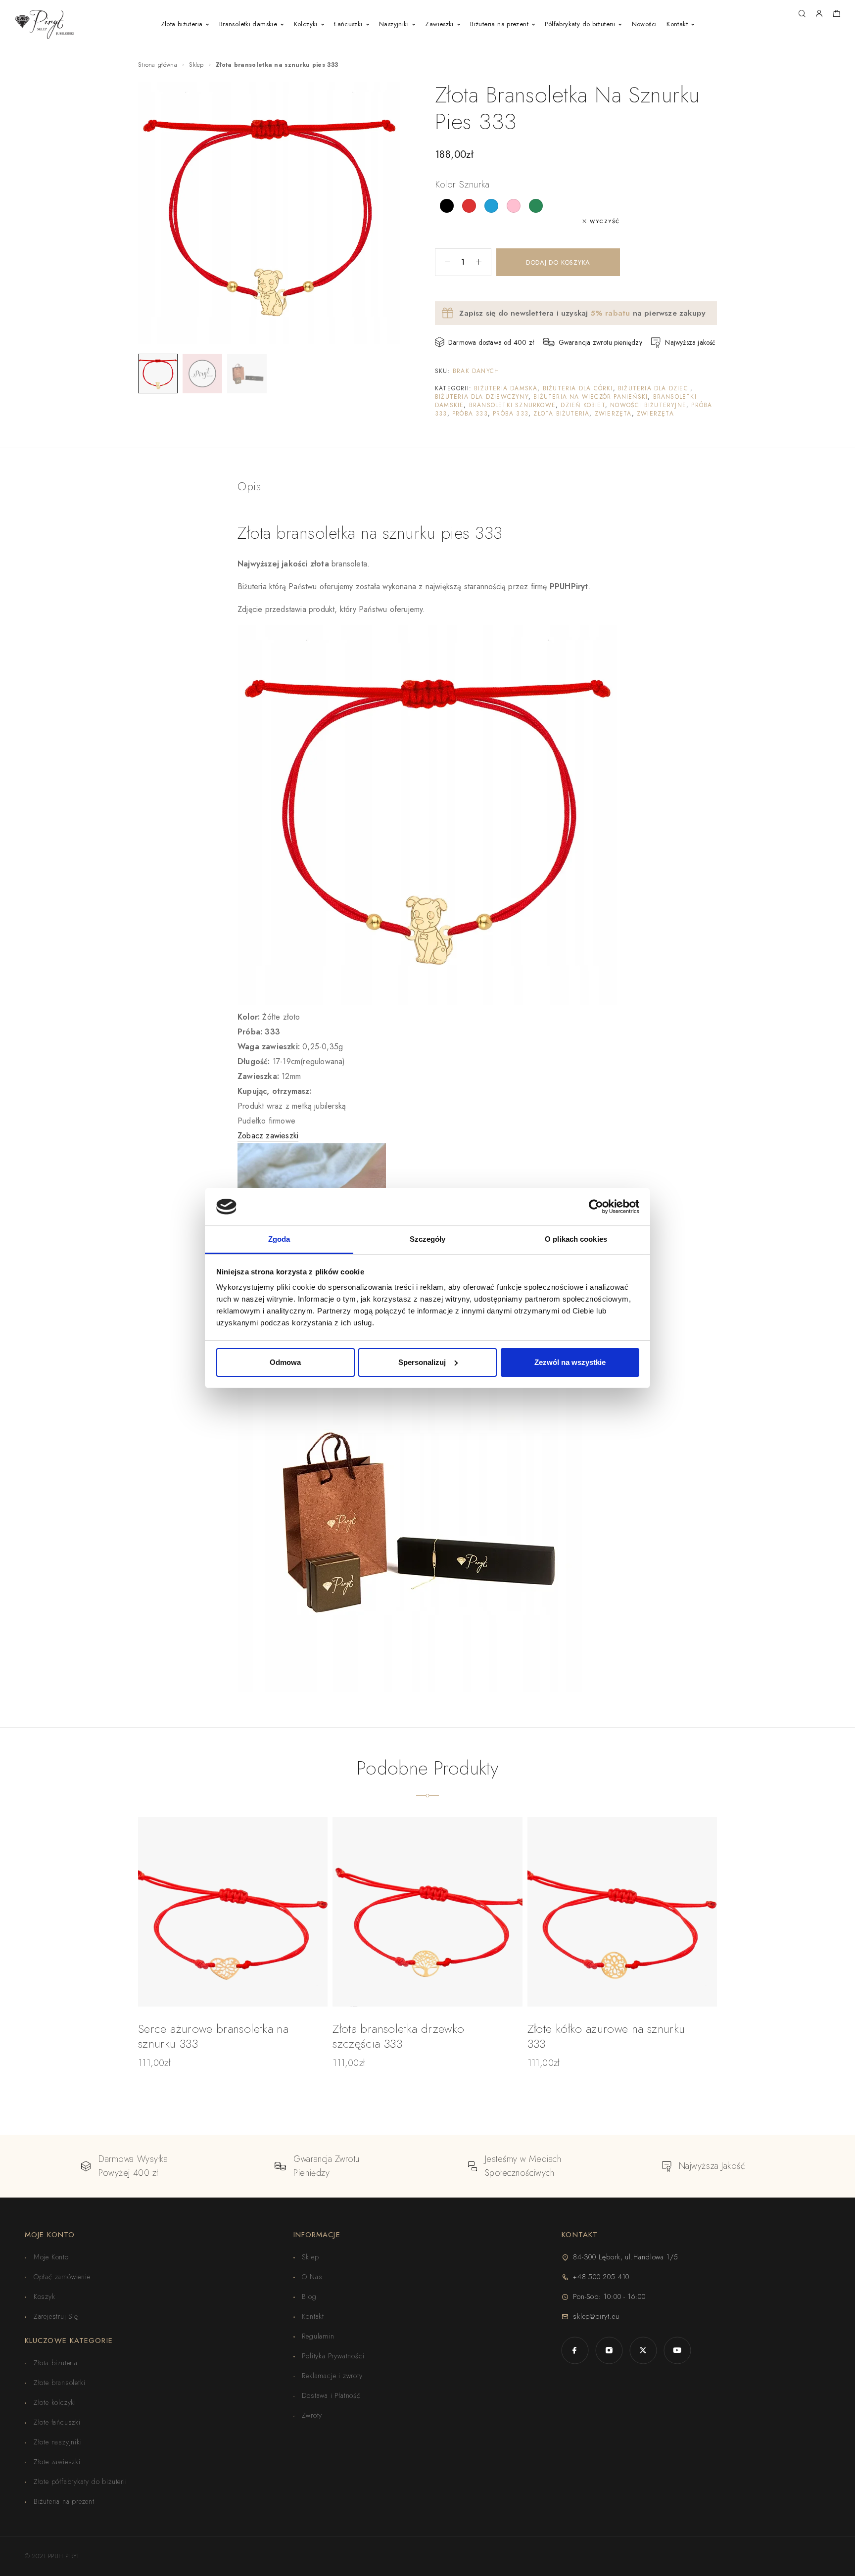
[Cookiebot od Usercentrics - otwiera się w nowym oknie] (596, 1207)
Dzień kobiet (583, 405)
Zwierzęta (613, 414)
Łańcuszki (348, 24)
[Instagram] (609, 2350)
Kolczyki (306, 24)
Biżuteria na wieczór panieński (591, 397)
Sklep (196, 65)
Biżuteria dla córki (578, 388)
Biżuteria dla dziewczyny (482, 397)
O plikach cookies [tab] (576, 1239)
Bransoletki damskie (248, 24)
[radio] (447, 206)
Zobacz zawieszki (268, 1136)
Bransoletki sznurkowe (512, 405)
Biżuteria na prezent (499, 24)
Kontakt (677, 24)
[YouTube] (677, 2350)
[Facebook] (575, 2350)
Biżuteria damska (506, 388)
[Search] (802, 14)
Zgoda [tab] (279, 1239)
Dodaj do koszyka (558, 262)
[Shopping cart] (836, 15)
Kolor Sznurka (462, 184)
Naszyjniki (394, 24)
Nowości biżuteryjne (648, 405)
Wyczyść (605, 221)
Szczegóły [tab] (428, 1239)
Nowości (644, 24)
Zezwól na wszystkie (570, 1362)
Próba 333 (470, 414)
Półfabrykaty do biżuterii (580, 24)
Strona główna (158, 65)
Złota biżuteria (182, 24)
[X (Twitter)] (643, 2350)
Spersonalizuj (422, 1362)
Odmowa (285, 1362)
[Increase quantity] (483, 262)
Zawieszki (439, 24)
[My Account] (819, 14)
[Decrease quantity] (443, 262)
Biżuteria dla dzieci (654, 388)
